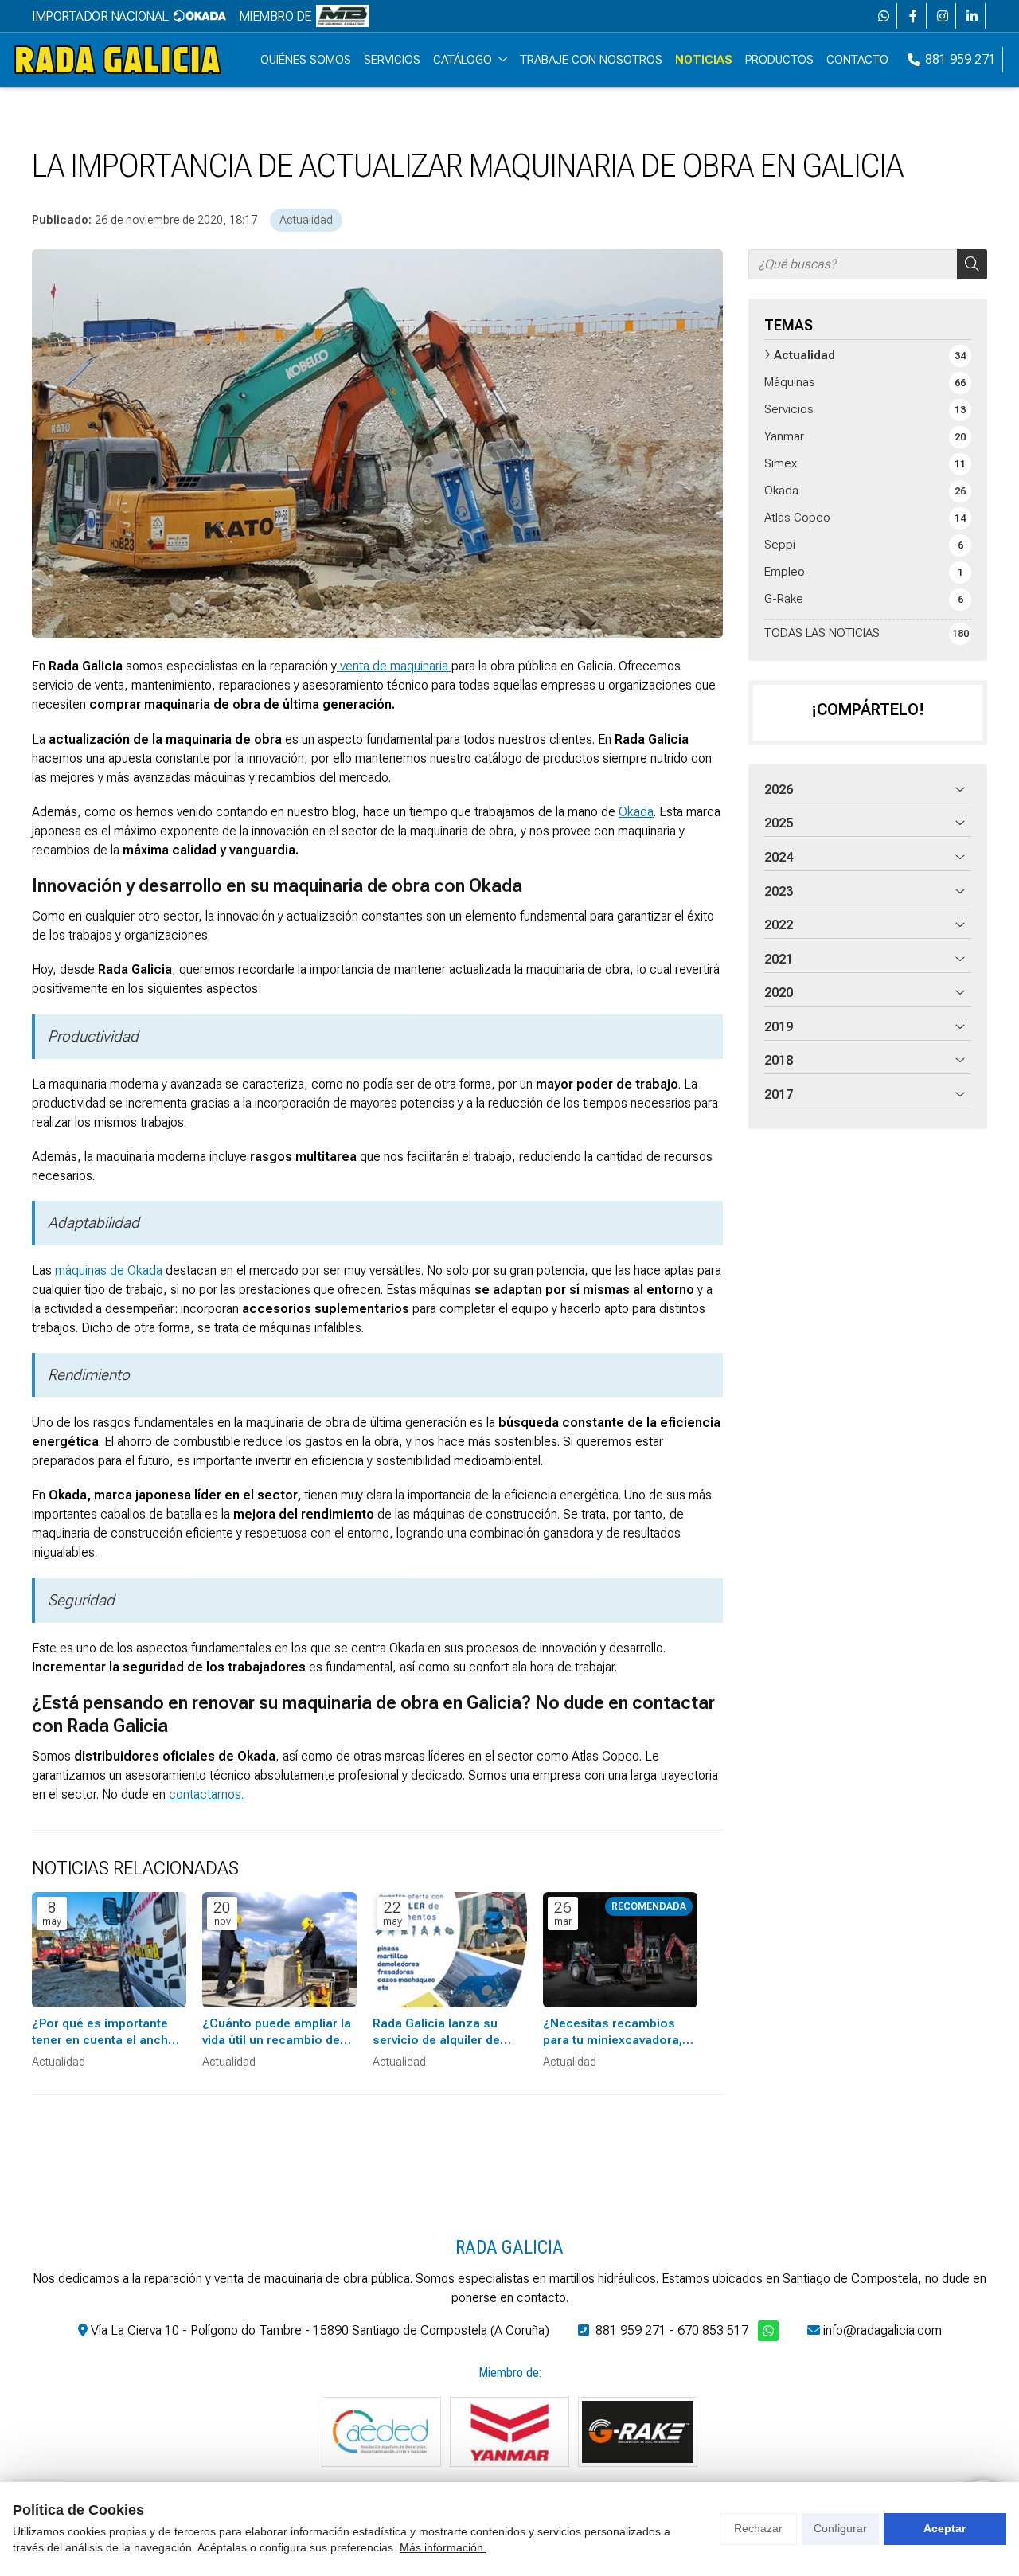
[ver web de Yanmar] (509, 2432)
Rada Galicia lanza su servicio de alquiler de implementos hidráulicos (445, 2033)
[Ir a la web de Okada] (200, 16)
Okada (636, 812)
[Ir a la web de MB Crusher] (342, 16)
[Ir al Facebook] (913, 16)
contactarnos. (205, 1794)
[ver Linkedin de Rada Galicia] (972, 16)
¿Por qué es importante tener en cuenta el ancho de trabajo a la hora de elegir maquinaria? (104, 2033)
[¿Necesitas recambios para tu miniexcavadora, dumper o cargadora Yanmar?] (620, 1950)
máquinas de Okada (110, 1270)
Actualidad (306, 220)
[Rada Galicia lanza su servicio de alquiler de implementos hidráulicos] (450, 1950)
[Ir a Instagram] (943, 16)
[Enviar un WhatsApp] (884, 16)
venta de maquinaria (394, 666)
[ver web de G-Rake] (638, 2432)
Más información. (443, 2547)
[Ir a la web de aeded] (381, 2432)
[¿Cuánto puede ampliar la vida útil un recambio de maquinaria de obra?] (279, 1950)
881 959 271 (631, 2330)
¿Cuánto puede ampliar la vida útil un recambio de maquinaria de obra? (277, 2033)
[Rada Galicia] (118, 60)
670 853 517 (713, 2330)
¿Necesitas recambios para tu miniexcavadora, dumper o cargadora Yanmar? (613, 2033)
